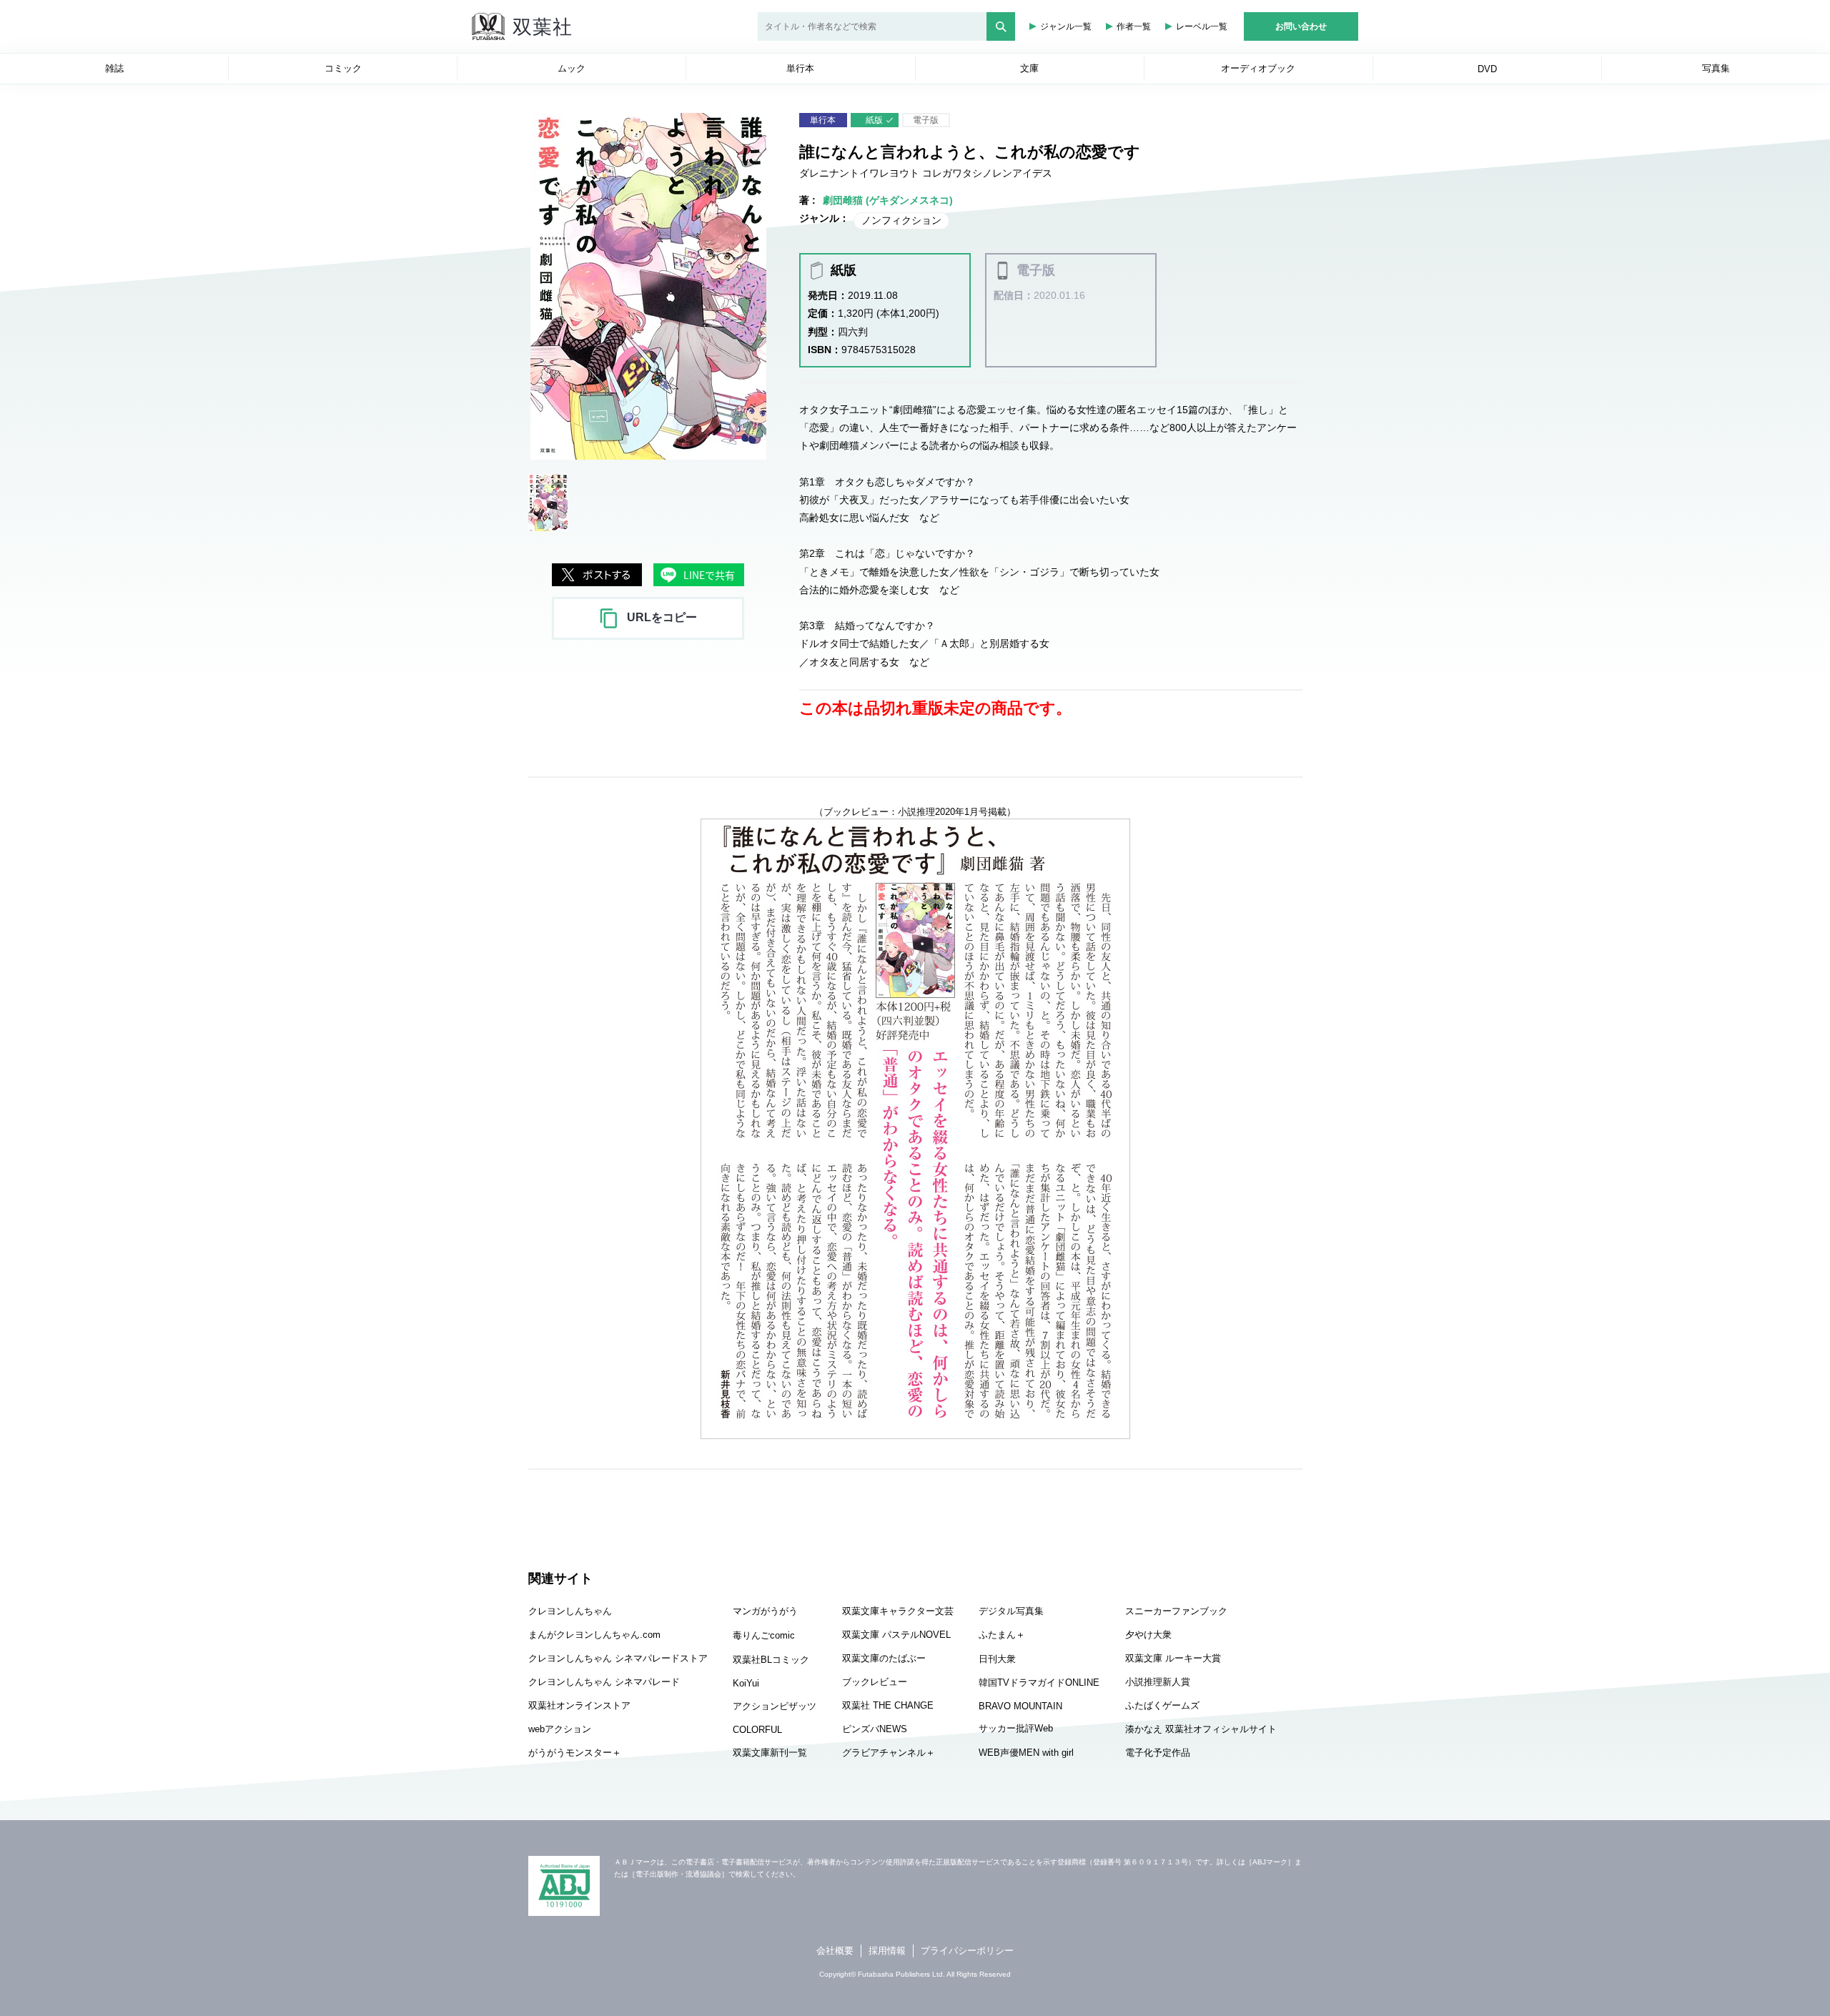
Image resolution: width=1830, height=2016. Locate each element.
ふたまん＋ (1002, 1635)
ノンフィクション (901, 220)
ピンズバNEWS (875, 1729)
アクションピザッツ (775, 1706)
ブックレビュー (875, 1682)
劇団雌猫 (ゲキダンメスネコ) (888, 200)
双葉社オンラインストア (579, 1705)
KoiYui (746, 1683)
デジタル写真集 (1011, 1611)
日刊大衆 (997, 1659)
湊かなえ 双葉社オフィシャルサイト (1201, 1729)
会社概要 (835, 1951)
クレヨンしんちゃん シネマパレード (604, 1682)
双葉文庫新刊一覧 (770, 1753)
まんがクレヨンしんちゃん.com (594, 1635)
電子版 (926, 120)
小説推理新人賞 (1158, 1682)
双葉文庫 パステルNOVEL (896, 1635)
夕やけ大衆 (1148, 1635)
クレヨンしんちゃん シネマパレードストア (618, 1658)
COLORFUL (757, 1730)
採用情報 (887, 1951)
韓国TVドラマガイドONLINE (1039, 1683)
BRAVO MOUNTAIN (1020, 1706)
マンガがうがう (765, 1611)
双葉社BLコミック (771, 1660)
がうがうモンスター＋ (575, 1753)
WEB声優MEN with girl (1026, 1753)
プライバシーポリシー (967, 1951)
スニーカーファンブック (1176, 1611)
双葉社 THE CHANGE (888, 1705)
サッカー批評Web (1016, 1728)
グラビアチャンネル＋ (889, 1753)
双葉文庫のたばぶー (884, 1658)
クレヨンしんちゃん (570, 1611)
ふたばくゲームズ (1162, 1705)
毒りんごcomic (764, 1635)
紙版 (874, 120)
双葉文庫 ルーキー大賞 (1173, 1658)
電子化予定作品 (1158, 1753)
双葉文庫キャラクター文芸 (898, 1611)
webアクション (560, 1729)
